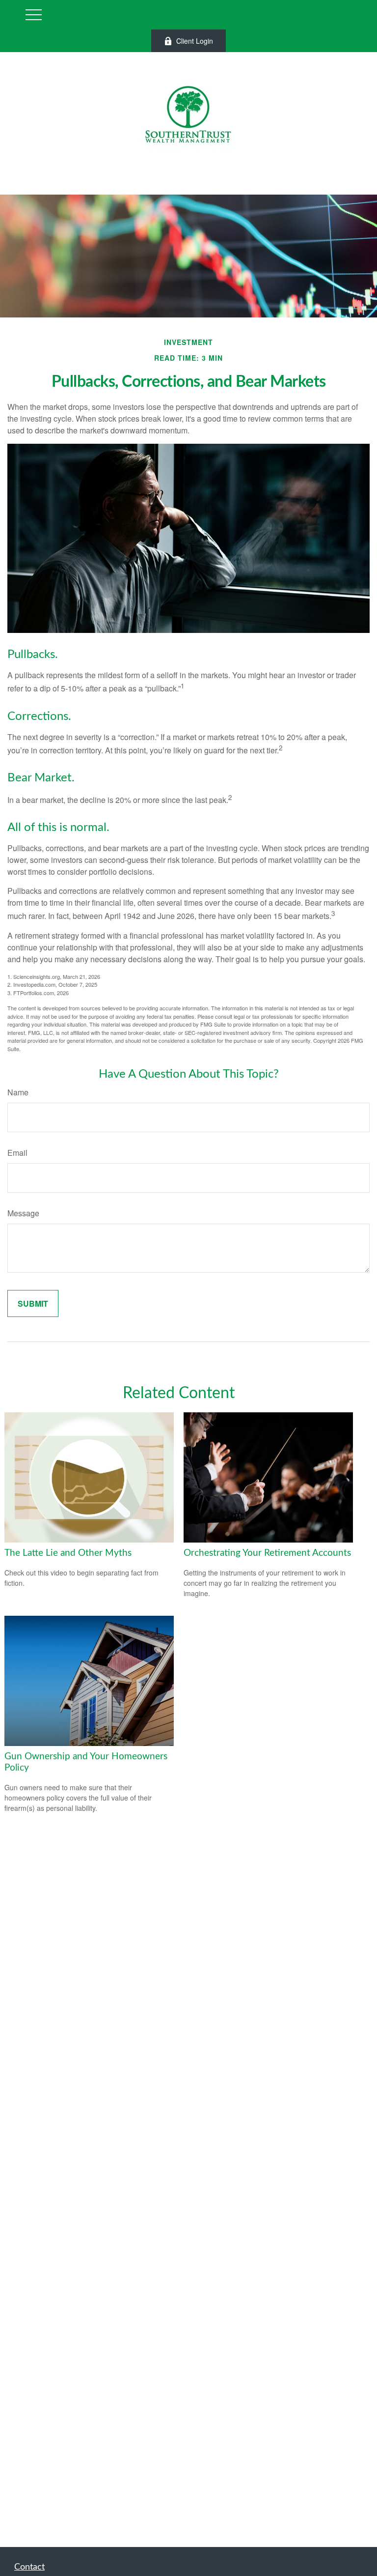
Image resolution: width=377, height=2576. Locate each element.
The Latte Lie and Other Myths (68, 1553)
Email (17, 1153)
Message (23, 1213)
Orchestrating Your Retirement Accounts (267, 1553)
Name (18, 1092)
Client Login (195, 41)
